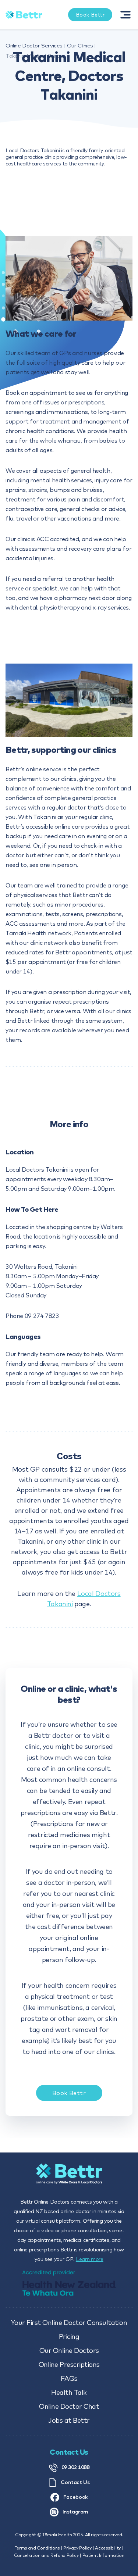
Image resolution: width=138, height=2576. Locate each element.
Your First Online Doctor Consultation (69, 2323)
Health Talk (69, 2392)
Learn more (90, 2259)
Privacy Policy (77, 2548)
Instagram (75, 2512)
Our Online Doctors (69, 2350)
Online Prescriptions (69, 2364)
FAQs (69, 2378)
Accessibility (108, 2548)
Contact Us (75, 2482)
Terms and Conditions (37, 2548)
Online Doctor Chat (69, 2406)
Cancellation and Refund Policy (46, 2555)
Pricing (69, 2336)
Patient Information (103, 2555)
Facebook (75, 2497)
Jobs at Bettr (69, 2420)
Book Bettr (69, 2093)
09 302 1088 (75, 2467)
